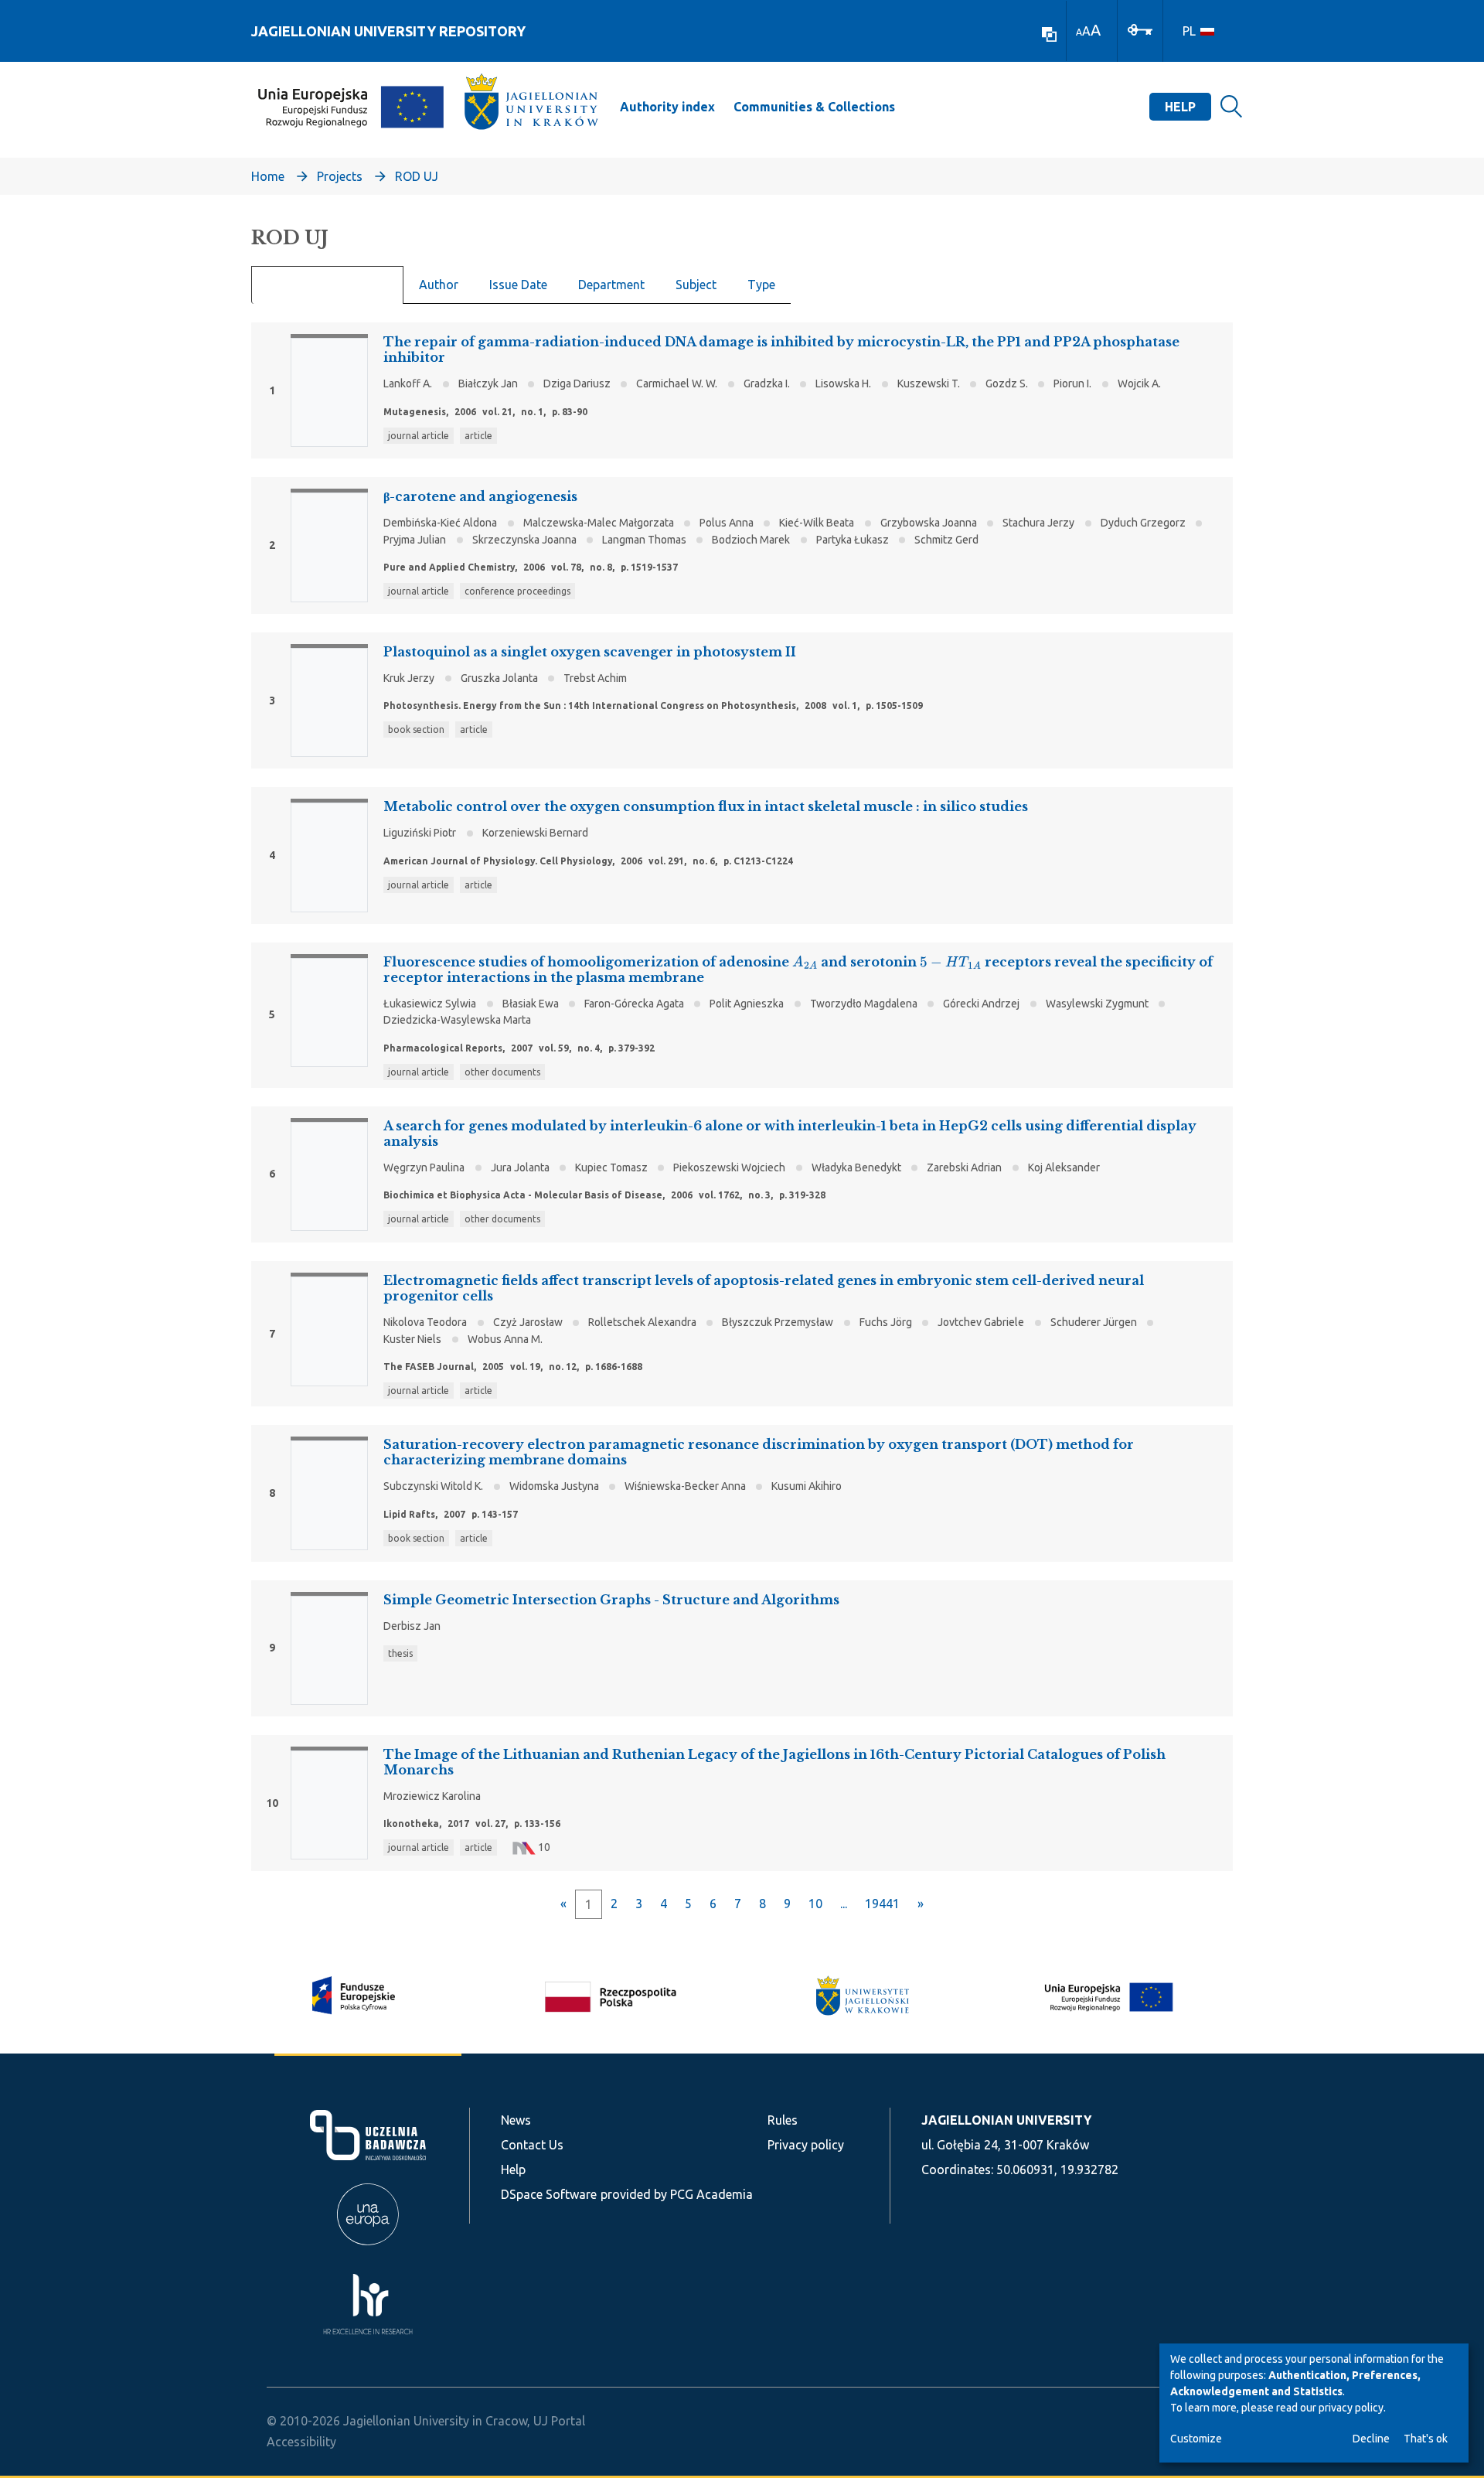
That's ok (1426, 2439)
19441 (882, 1904)
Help (1180, 107)
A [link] (1079, 32)
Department (611, 285)
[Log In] (1140, 29)
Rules (783, 2120)
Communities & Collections (814, 107)
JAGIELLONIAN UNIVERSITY (1006, 2120)
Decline (1371, 2439)
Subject (696, 285)
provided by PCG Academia (677, 2194)
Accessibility (301, 2442)
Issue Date (518, 285)
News (516, 2120)
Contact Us (532, 2145)
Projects (340, 176)
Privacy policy (806, 2145)
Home (268, 176)
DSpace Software (549, 2194)
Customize (1196, 2439)
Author (439, 285)
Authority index (667, 107)
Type (761, 285)
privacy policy (1351, 2408)
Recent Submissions (327, 285)
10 (815, 1904)
